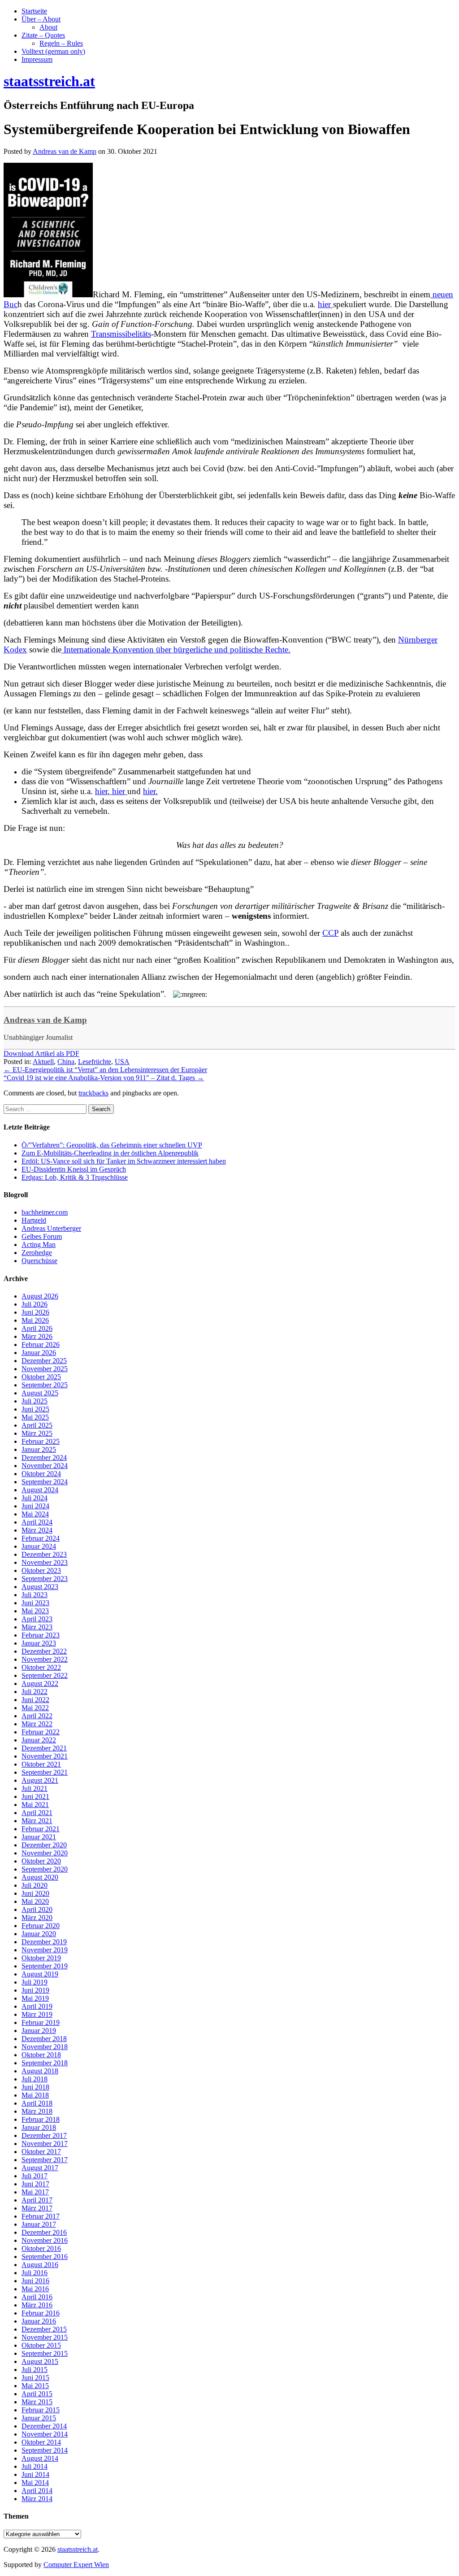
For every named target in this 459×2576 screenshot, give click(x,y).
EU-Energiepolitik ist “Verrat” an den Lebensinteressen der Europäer (105, 1070)
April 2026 (37, 1328)
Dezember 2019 (44, 1942)
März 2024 (37, 1530)
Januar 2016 (39, 2321)
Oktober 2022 (41, 1667)
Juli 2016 (35, 2273)
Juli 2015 (35, 2370)
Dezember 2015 (44, 2329)
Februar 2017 (41, 2216)
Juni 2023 (35, 1603)
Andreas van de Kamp (45, 1020)
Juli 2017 (35, 2176)
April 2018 (37, 2103)
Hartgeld (34, 1220)
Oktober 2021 (41, 1764)
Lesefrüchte (95, 1062)
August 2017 (40, 2168)
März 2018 (37, 2111)
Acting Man (39, 1245)
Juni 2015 (35, 2378)
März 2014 (37, 2499)
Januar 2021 (39, 1837)
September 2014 (45, 2450)
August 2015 (40, 2361)
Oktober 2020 (41, 1861)
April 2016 (37, 2297)
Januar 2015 (39, 2418)
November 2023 (45, 1562)
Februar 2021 (41, 1829)
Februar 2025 (41, 1441)
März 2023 (37, 1627)
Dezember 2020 (44, 1845)
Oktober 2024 (41, 1474)
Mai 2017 (35, 2192)
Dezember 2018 (44, 2039)
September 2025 (45, 1385)
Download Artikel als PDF (41, 1053)
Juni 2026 (35, 1312)
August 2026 (40, 1296)
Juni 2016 (35, 2281)
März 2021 (37, 1821)
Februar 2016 (41, 2313)
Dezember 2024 (44, 1457)
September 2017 (45, 2160)
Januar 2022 (39, 1740)
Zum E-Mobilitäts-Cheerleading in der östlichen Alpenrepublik (110, 1153)
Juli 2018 (35, 2079)
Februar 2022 (41, 1732)
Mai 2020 (35, 1901)
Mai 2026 (35, 1320)
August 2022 (40, 1683)
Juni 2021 (35, 1796)
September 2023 (45, 1579)
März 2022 (37, 1724)
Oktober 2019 (41, 1958)
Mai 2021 (35, 1805)
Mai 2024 (35, 1514)
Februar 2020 (41, 1926)
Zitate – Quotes (43, 35)
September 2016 (45, 2257)
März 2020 (37, 1918)
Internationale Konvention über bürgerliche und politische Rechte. (176, 649)
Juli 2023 (35, 1595)
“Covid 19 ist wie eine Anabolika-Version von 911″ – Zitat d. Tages (104, 1078)
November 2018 (45, 2047)
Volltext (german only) (53, 51)
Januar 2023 (39, 1643)
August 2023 (40, 1587)
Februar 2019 (41, 2022)
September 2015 (45, 2353)
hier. (150, 791)
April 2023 (37, 1619)
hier (325, 304)
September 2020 (45, 1869)
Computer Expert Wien (76, 2565)
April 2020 (37, 1909)
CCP (330, 933)
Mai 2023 (35, 1611)
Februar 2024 (41, 1538)
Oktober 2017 (41, 2152)
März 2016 (37, 2305)
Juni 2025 (35, 1409)
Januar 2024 (39, 1546)
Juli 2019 (35, 1982)
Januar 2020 (39, 1934)
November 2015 (45, 2337)
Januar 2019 (39, 2031)
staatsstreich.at (78, 2549)
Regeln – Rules (61, 43)
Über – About (41, 19)
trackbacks (93, 1093)
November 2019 (45, 1950)
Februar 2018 (41, 2119)
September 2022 (45, 1675)
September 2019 (45, 1966)
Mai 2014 (35, 2483)
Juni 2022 (35, 1700)
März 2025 (37, 1433)
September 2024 (45, 1482)
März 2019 (37, 2014)
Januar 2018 (39, 2127)
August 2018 (40, 2071)
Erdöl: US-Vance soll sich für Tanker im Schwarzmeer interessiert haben (124, 1161)
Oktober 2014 (41, 2442)
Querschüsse (39, 1261)
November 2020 (45, 1853)
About (48, 27)
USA (122, 1062)
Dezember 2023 (44, 1554)
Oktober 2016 (41, 2248)
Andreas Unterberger (51, 1228)
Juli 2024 (35, 1498)
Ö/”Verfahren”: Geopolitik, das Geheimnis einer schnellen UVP (112, 1145)
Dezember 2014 (44, 2426)
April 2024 (37, 1522)
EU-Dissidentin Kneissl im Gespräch (74, 1169)
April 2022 (37, 1716)
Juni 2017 (35, 2184)
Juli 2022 (35, 1692)
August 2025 (40, 1393)
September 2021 (45, 1772)
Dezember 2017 (44, 2135)
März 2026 (37, 1336)
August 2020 (40, 1877)
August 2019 (40, 1974)
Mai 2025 (35, 1417)
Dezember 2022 (44, 1651)
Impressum (37, 59)
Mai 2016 (35, 2289)
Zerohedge (37, 1253)
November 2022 (45, 1659)
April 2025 (37, 1425)
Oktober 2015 (41, 2345)
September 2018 (45, 2063)
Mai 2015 (35, 2386)
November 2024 (45, 1466)
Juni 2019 (35, 1990)
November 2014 (45, 2434)
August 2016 (40, 2265)
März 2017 (37, 2208)
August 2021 (40, 1780)
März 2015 (37, 2402)
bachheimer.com (45, 1212)
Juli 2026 (35, 1304)
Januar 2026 (39, 1353)
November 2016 (45, 2240)
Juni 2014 (35, 2474)
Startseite (34, 11)
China (66, 1062)
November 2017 (45, 2144)
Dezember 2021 (44, 1748)
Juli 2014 (35, 2466)
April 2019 (37, 2006)
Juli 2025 (35, 1401)
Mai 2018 (35, 2095)
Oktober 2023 (41, 1570)
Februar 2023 (41, 1635)
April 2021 (37, 1813)
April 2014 (37, 2491)
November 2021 (45, 1756)
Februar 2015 (41, 2410)
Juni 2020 (35, 1893)
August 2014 (40, 2458)
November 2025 (45, 1369)
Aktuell (43, 1062)
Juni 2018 (35, 2087)
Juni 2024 (35, 1506)
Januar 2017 (39, 2224)
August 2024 (40, 1490)
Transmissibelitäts (121, 334)
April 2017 (37, 2200)
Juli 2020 (35, 1885)
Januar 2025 (39, 1449)
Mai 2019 (35, 1998)
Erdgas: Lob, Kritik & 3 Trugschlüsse (75, 1177)
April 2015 (37, 2394)
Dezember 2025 (44, 1361)
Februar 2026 (41, 1344)
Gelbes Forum (42, 1236)
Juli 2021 (35, 1788)
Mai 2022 (35, 1708)
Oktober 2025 (41, 1377)
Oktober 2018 (41, 2055)
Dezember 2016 (44, 2232)
